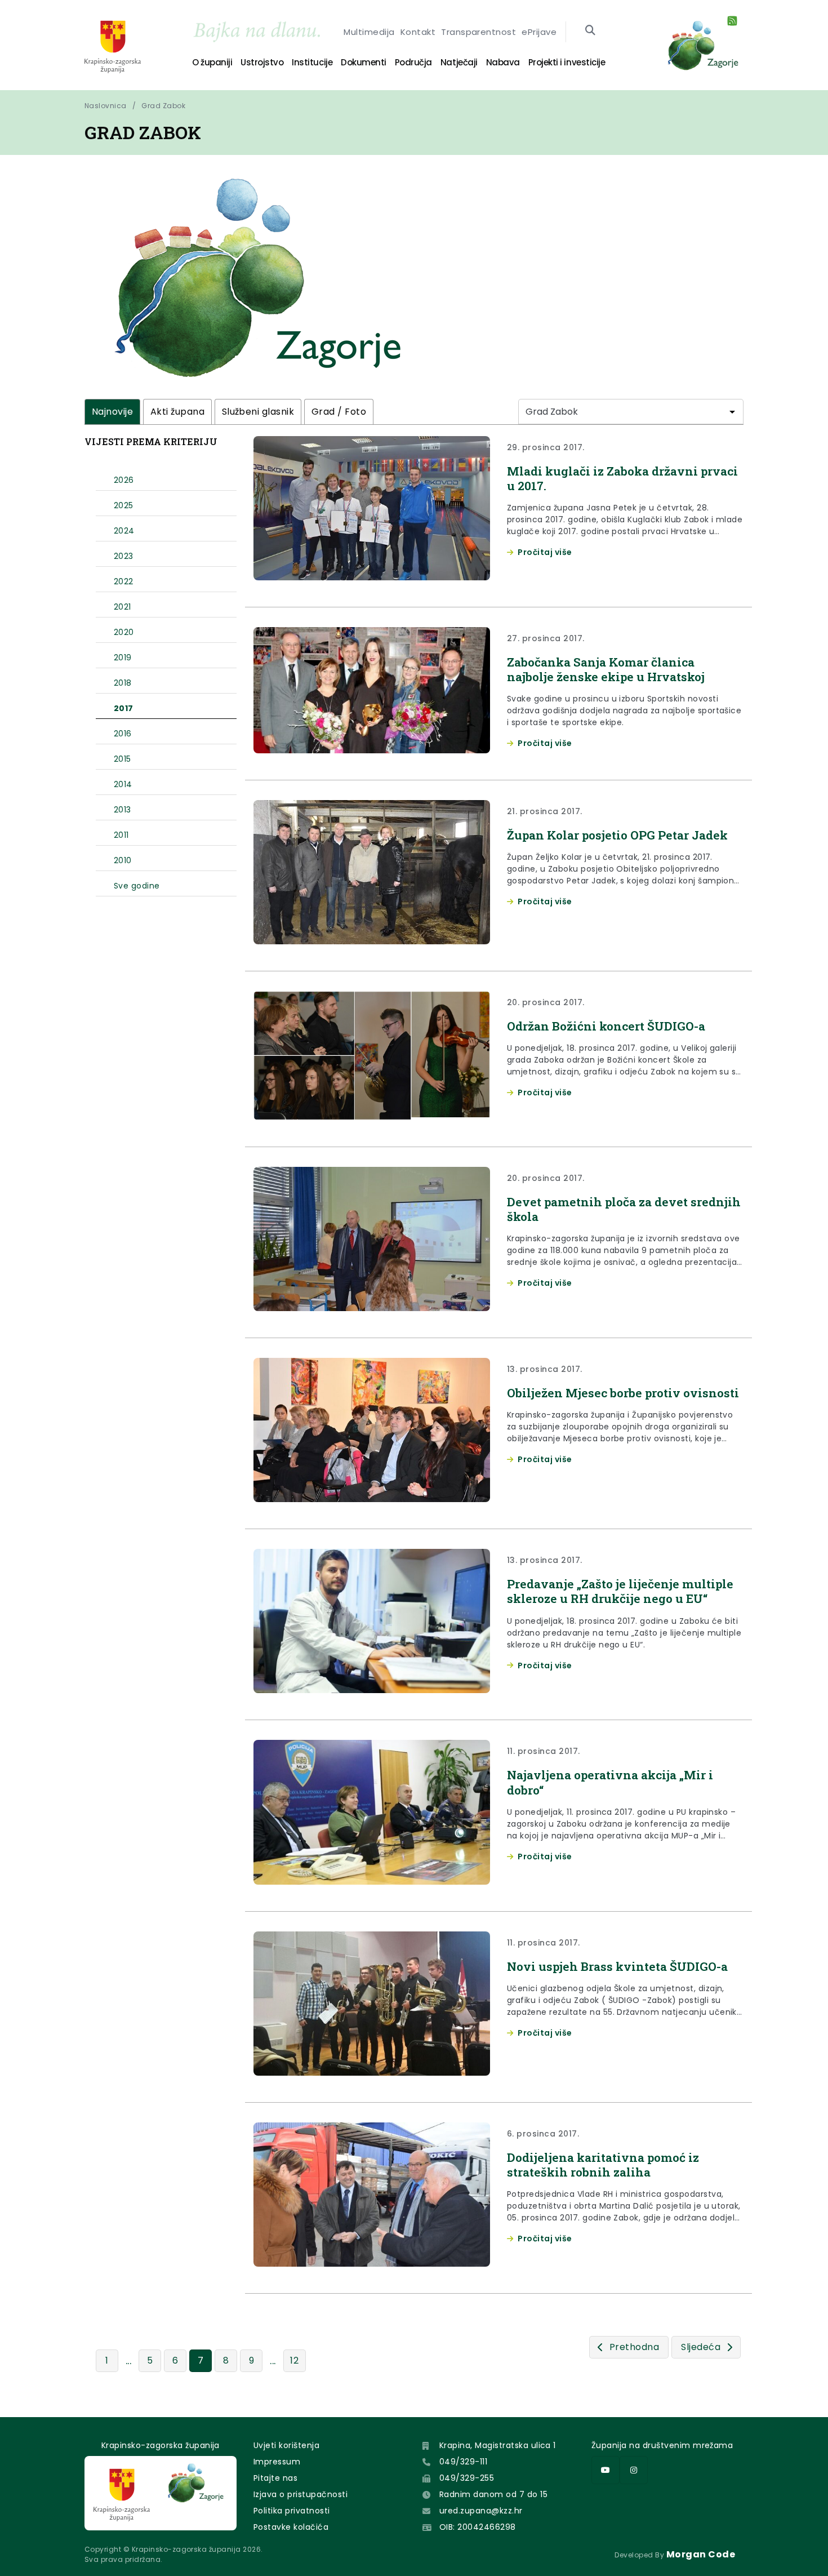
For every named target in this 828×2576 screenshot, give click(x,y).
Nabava (503, 62)
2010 (123, 860)
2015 (123, 759)
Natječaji (459, 62)
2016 (123, 734)
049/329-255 (467, 2478)
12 (294, 2360)
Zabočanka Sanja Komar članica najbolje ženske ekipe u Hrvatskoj (606, 669)
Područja (413, 62)
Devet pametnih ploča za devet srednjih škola (624, 1209)
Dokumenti (364, 62)
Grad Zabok (163, 106)
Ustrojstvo (262, 62)
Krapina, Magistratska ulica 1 (498, 2445)
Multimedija (369, 32)
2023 (124, 556)
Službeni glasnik (258, 412)
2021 (123, 607)
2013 (123, 810)
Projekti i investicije (567, 62)
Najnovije (112, 412)
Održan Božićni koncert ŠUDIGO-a (606, 1026)
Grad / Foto (339, 412)
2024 (124, 531)
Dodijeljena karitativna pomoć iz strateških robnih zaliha (603, 2165)
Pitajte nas (275, 2478)
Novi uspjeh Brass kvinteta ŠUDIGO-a (617, 1966)
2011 (121, 835)
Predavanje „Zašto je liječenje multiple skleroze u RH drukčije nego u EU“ (620, 1591)
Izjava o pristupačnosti (301, 2494)
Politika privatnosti (292, 2511)
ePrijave (539, 32)
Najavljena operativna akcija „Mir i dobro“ (610, 1782)
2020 (124, 632)
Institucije (312, 62)
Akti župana (177, 412)
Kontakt (418, 32)
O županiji (212, 62)
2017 (124, 708)
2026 (124, 480)
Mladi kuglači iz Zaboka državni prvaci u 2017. (622, 478)
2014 (123, 784)
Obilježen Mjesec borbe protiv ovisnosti (623, 1393)
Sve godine (137, 886)
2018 (123, 683)
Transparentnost (478, 32)
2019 (123, 658)
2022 (124, 581)
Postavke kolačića (291, 2527)
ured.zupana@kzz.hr (481, 2511)
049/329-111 (463, 2462)
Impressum (277, 2462)
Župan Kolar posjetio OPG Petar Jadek (617, 835)
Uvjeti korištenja (286, 2445)
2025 (124, 505)
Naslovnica (106, 106)
